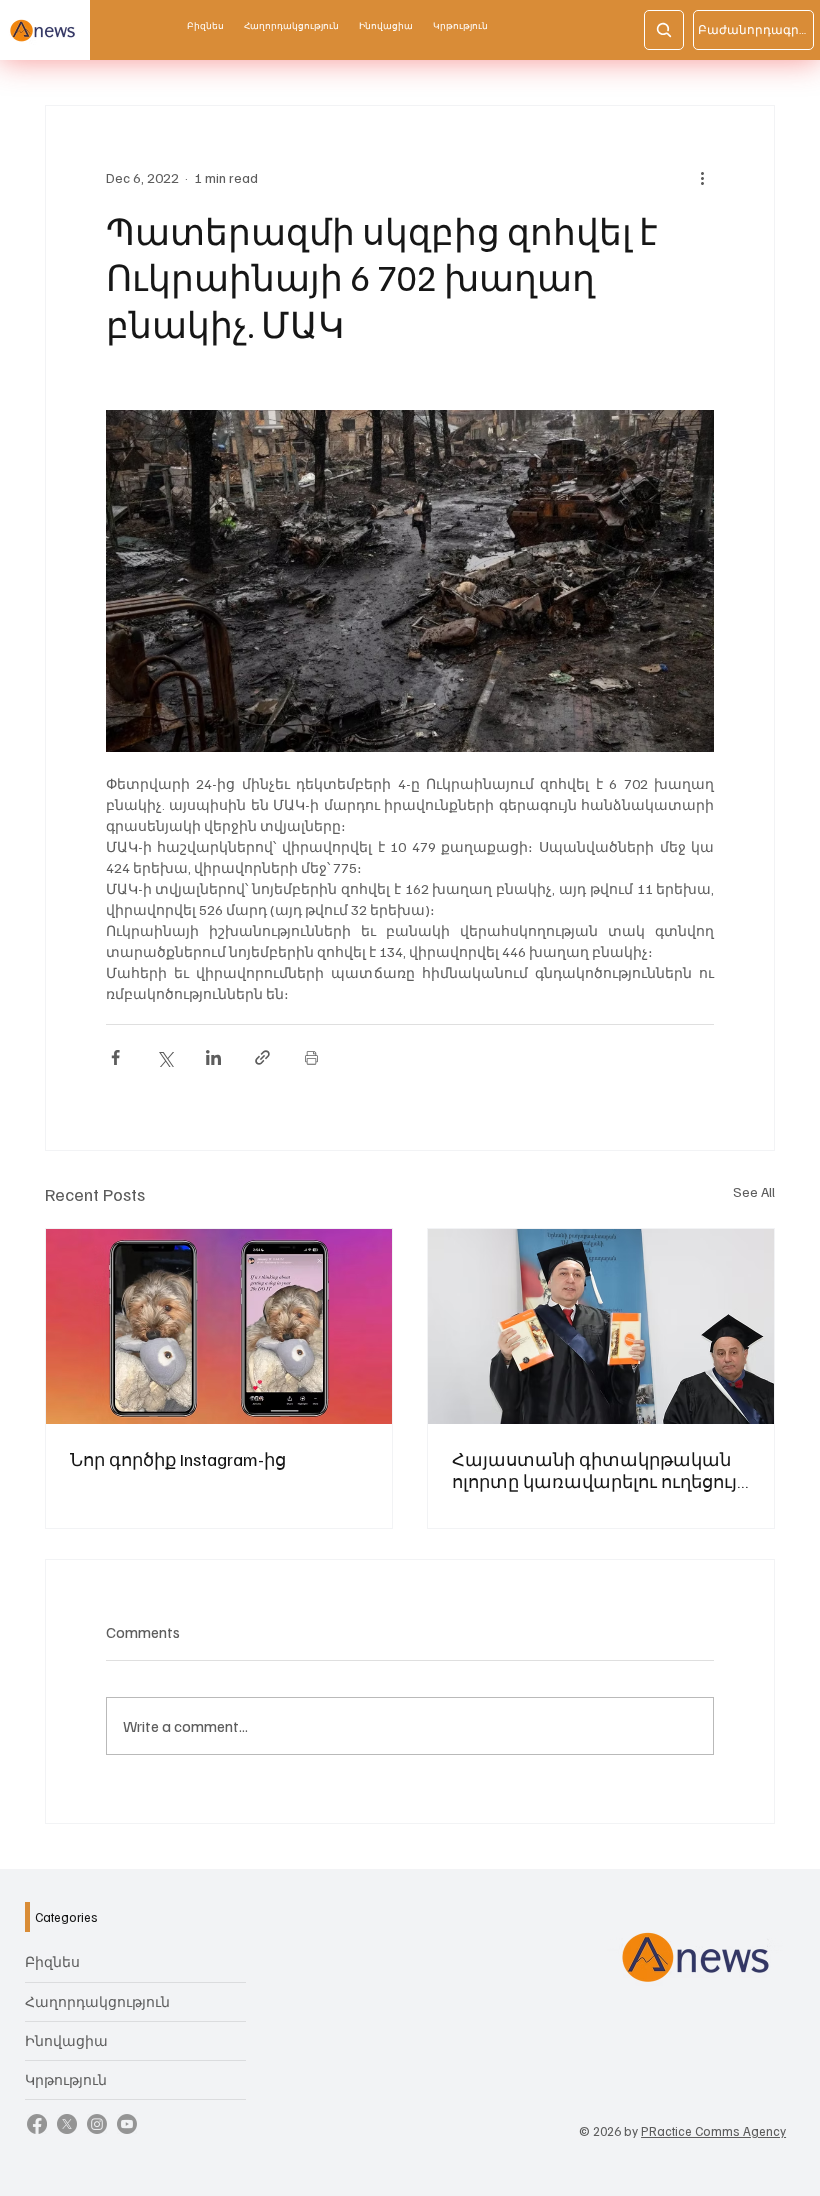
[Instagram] (97, 2124)
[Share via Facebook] (115, 1057)
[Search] (664, 30)
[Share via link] (262, 1057)
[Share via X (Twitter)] (164, 1057)
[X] (67, 2124)
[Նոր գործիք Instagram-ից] (219, 1326)
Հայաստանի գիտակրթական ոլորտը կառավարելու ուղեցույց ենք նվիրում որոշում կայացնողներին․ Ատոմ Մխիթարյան (600, 1470)
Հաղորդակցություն (97, 2001)
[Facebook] (37, 2124)
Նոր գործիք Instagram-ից (178, 1459)
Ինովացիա (66, 2040)
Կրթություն (66, 2079)
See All (754, 1191)
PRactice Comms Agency (713, 2131)
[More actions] (702, 178)
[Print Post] (311, 1057)
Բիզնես (52, 1961)
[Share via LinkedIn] (213, 1057)
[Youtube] (127, 2124)
